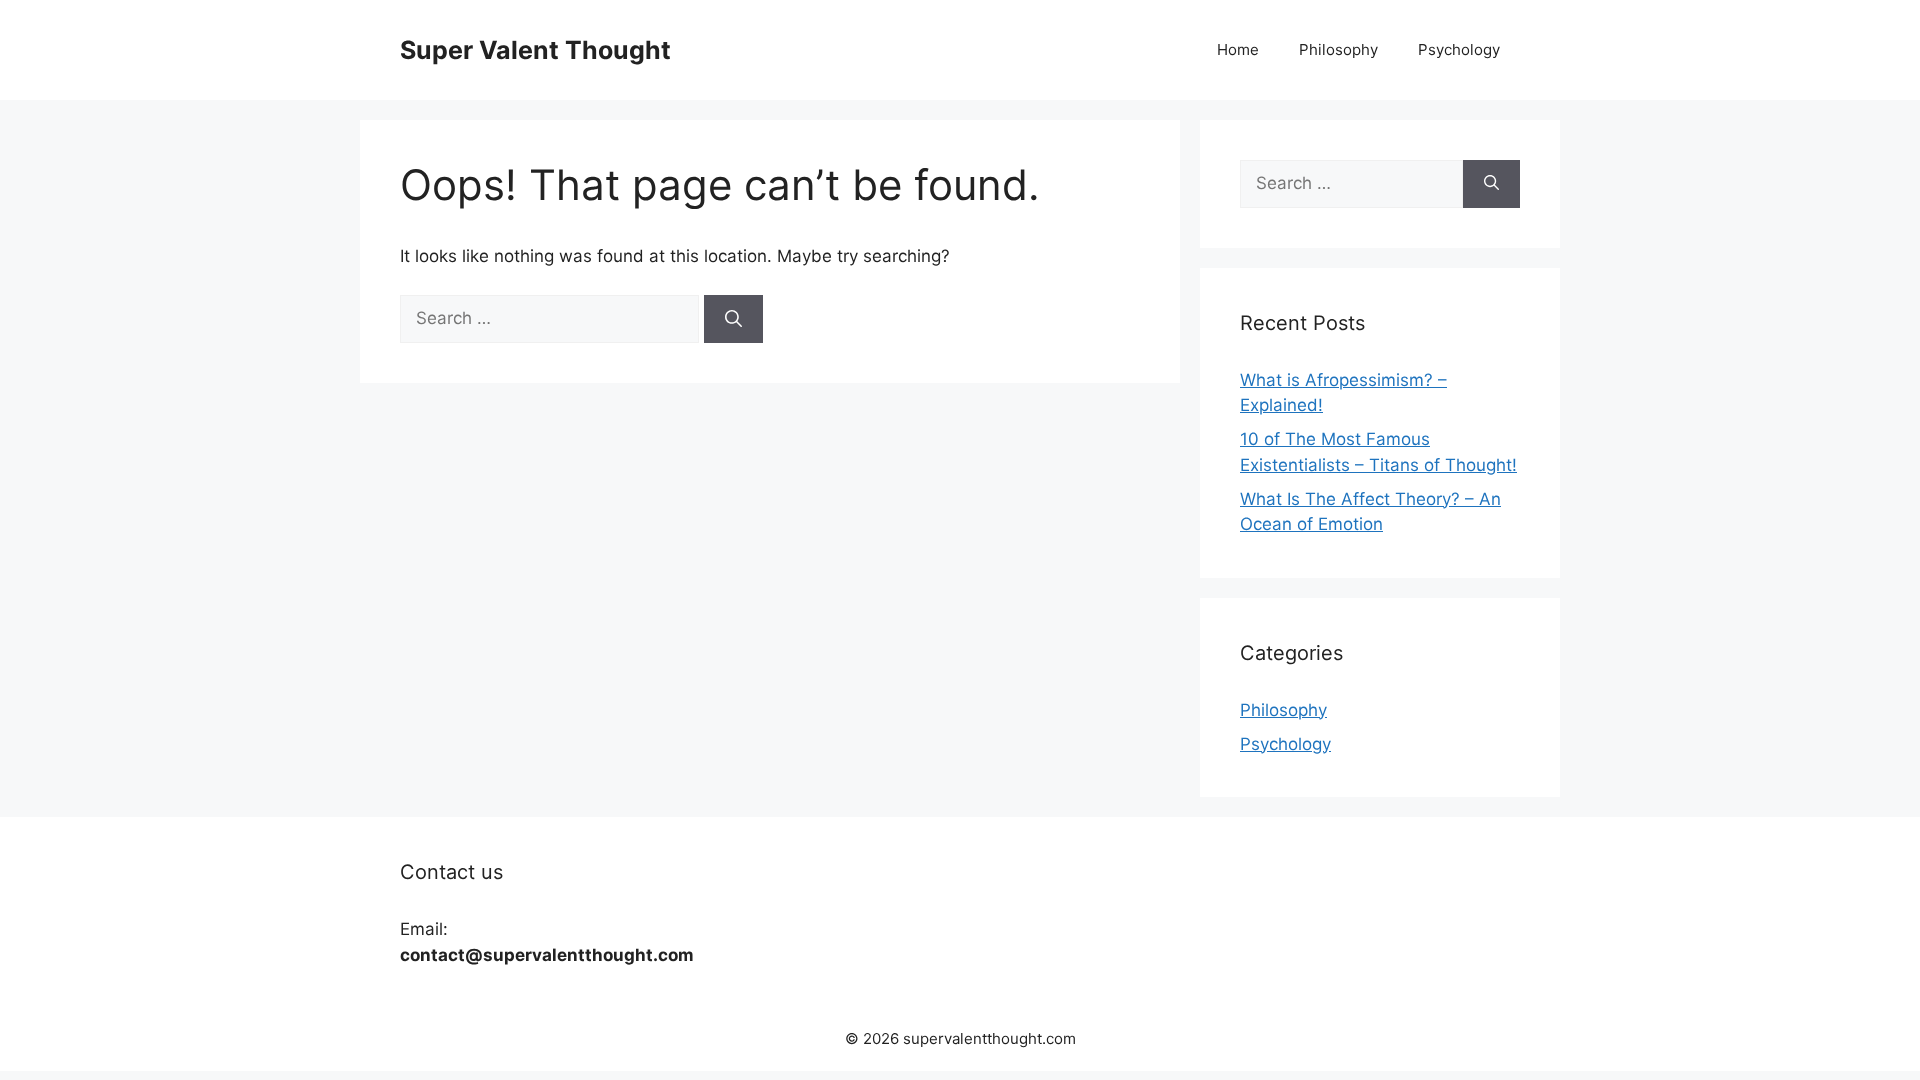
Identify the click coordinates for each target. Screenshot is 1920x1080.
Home (1238, 49)
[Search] (733, 319)
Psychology (1459, 49)
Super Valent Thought (535, 50)
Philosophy (1338, 49)
